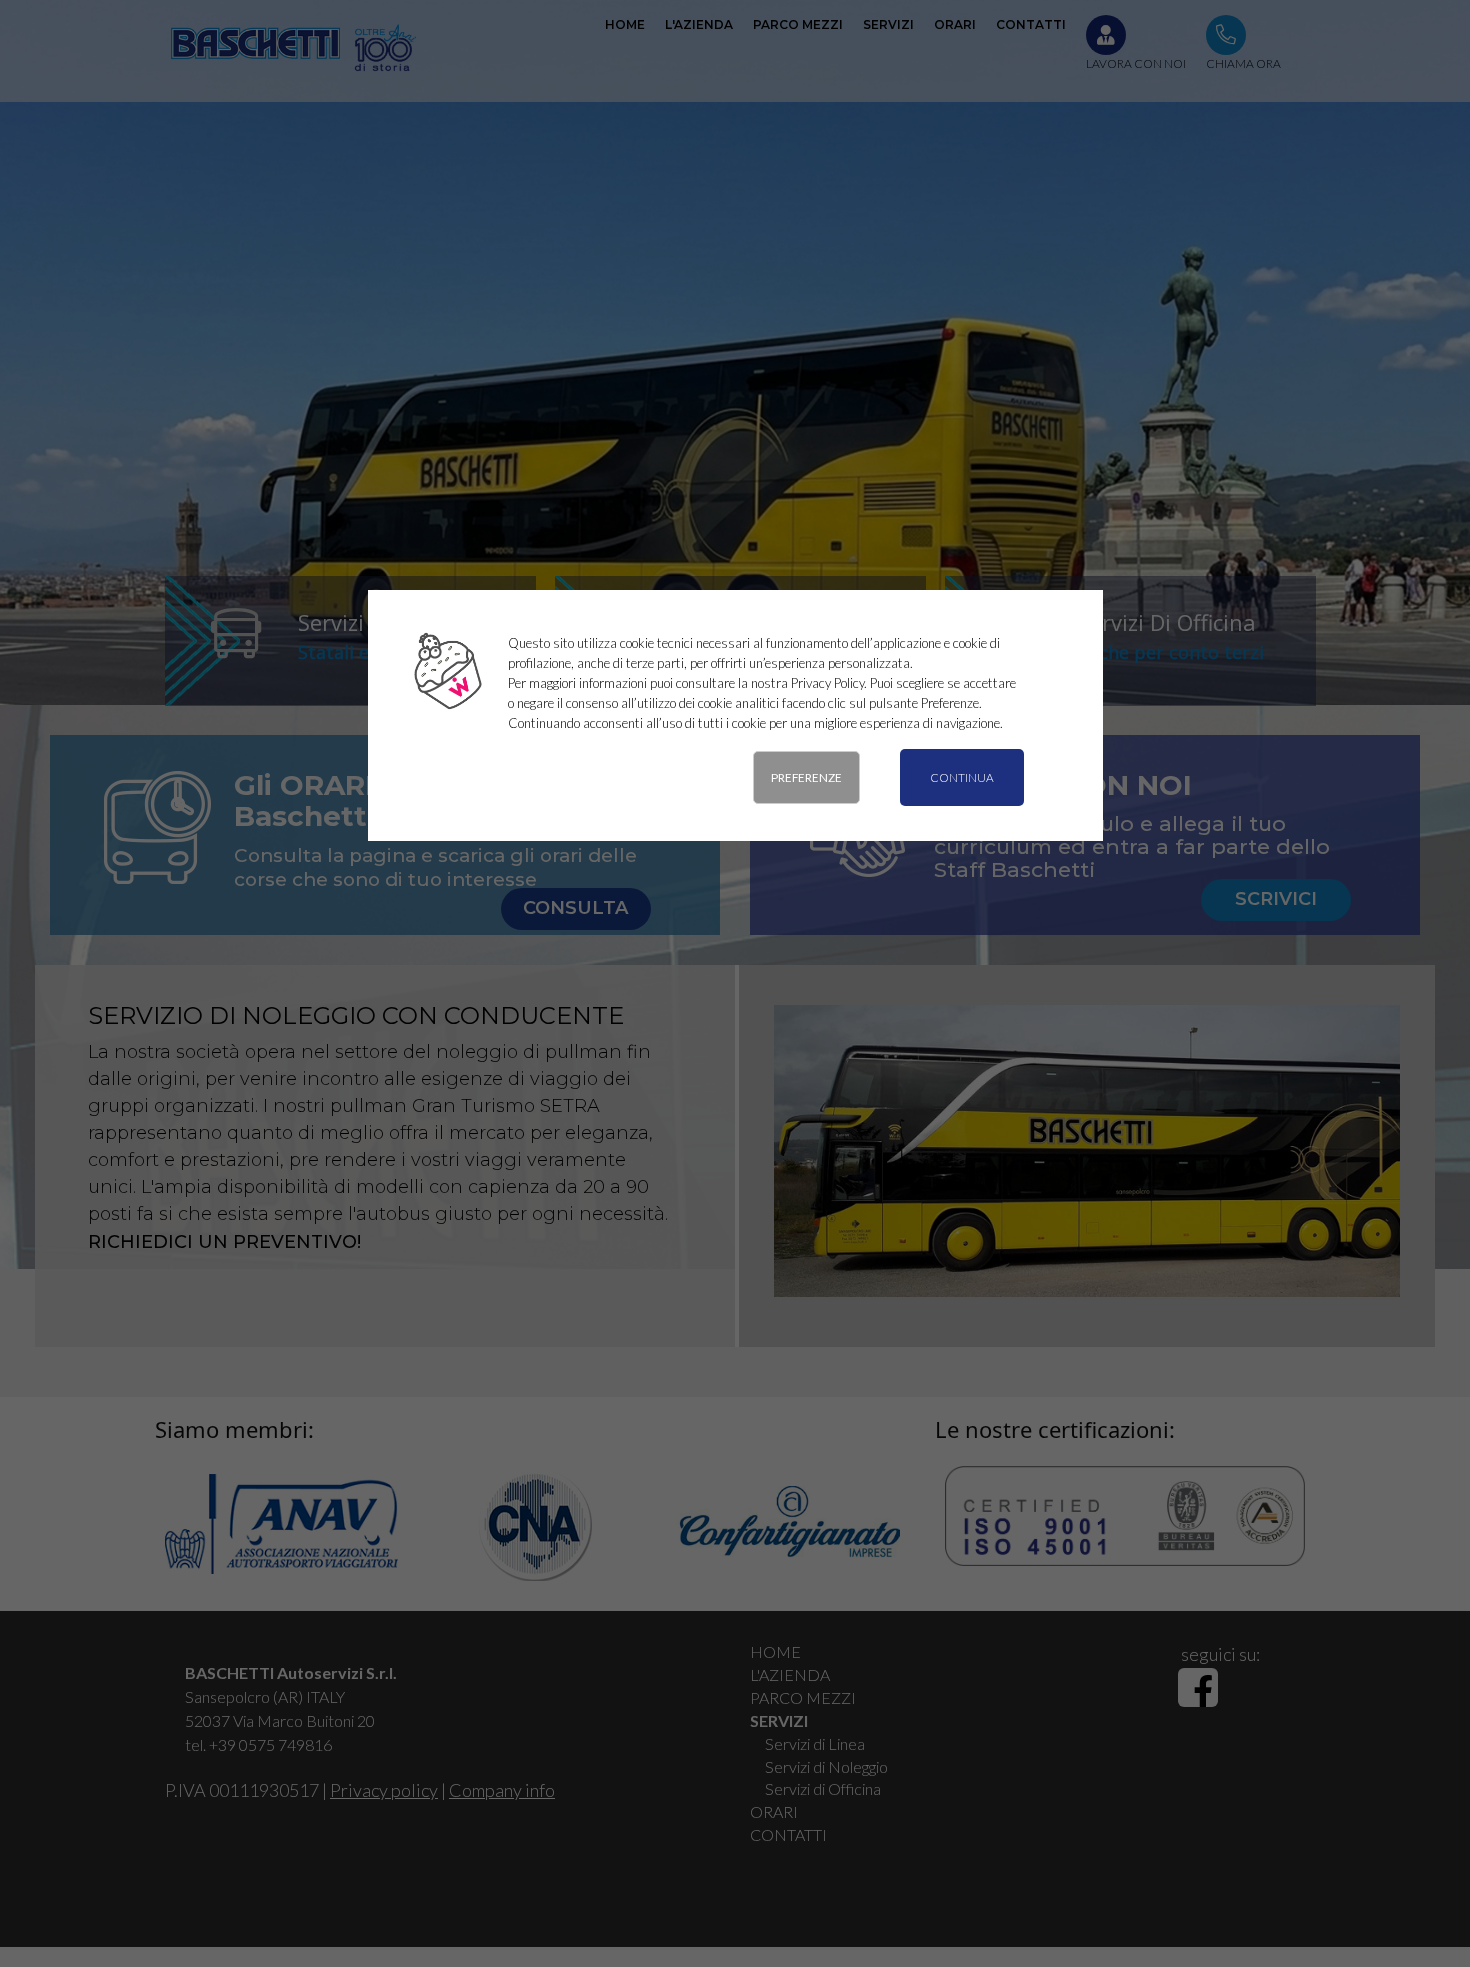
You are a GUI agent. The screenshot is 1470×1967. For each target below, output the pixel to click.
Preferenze (806, 777)
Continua (962, 777)
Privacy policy (384, 1790)
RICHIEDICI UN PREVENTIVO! (224, 1242)
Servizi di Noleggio (826, 1766)
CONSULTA (575, 908)
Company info (502, 1790)
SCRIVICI (1276, 899)
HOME (775, 1651)
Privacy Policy (827, 683)
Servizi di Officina (823, 1788)
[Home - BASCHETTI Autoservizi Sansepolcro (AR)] (291, 46)
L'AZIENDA (790, 1674)
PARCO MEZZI (803, 1697)
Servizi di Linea (815, 1743)
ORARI (774, 1811)
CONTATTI (788, 1834)
